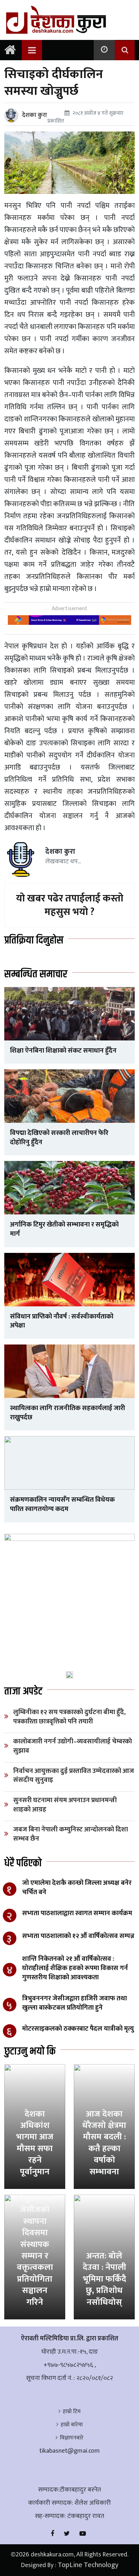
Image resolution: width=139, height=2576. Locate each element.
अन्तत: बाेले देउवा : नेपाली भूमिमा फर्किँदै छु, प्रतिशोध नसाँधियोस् (104, 2279)
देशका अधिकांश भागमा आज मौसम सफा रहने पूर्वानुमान (35, 2143)
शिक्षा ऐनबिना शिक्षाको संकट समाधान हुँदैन (63, 1051)
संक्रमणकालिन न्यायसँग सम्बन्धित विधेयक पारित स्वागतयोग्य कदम (62, 1504)
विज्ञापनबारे (72, 2438)
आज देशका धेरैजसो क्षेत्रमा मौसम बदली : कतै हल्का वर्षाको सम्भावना (104, 2143)
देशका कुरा (35, 115)
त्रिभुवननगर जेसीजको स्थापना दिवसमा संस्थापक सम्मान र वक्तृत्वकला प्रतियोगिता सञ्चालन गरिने (35, 2250)
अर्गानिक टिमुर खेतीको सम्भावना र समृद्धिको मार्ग (64, 1229)
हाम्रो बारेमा (72, 2425)
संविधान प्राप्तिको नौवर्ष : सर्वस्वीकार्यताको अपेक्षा (62, 1321)
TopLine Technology (88, 2565)
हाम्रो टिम (72, 2412)
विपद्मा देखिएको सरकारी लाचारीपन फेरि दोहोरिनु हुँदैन (59, 1138)
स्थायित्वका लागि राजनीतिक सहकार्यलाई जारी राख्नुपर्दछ (68, 1413)
